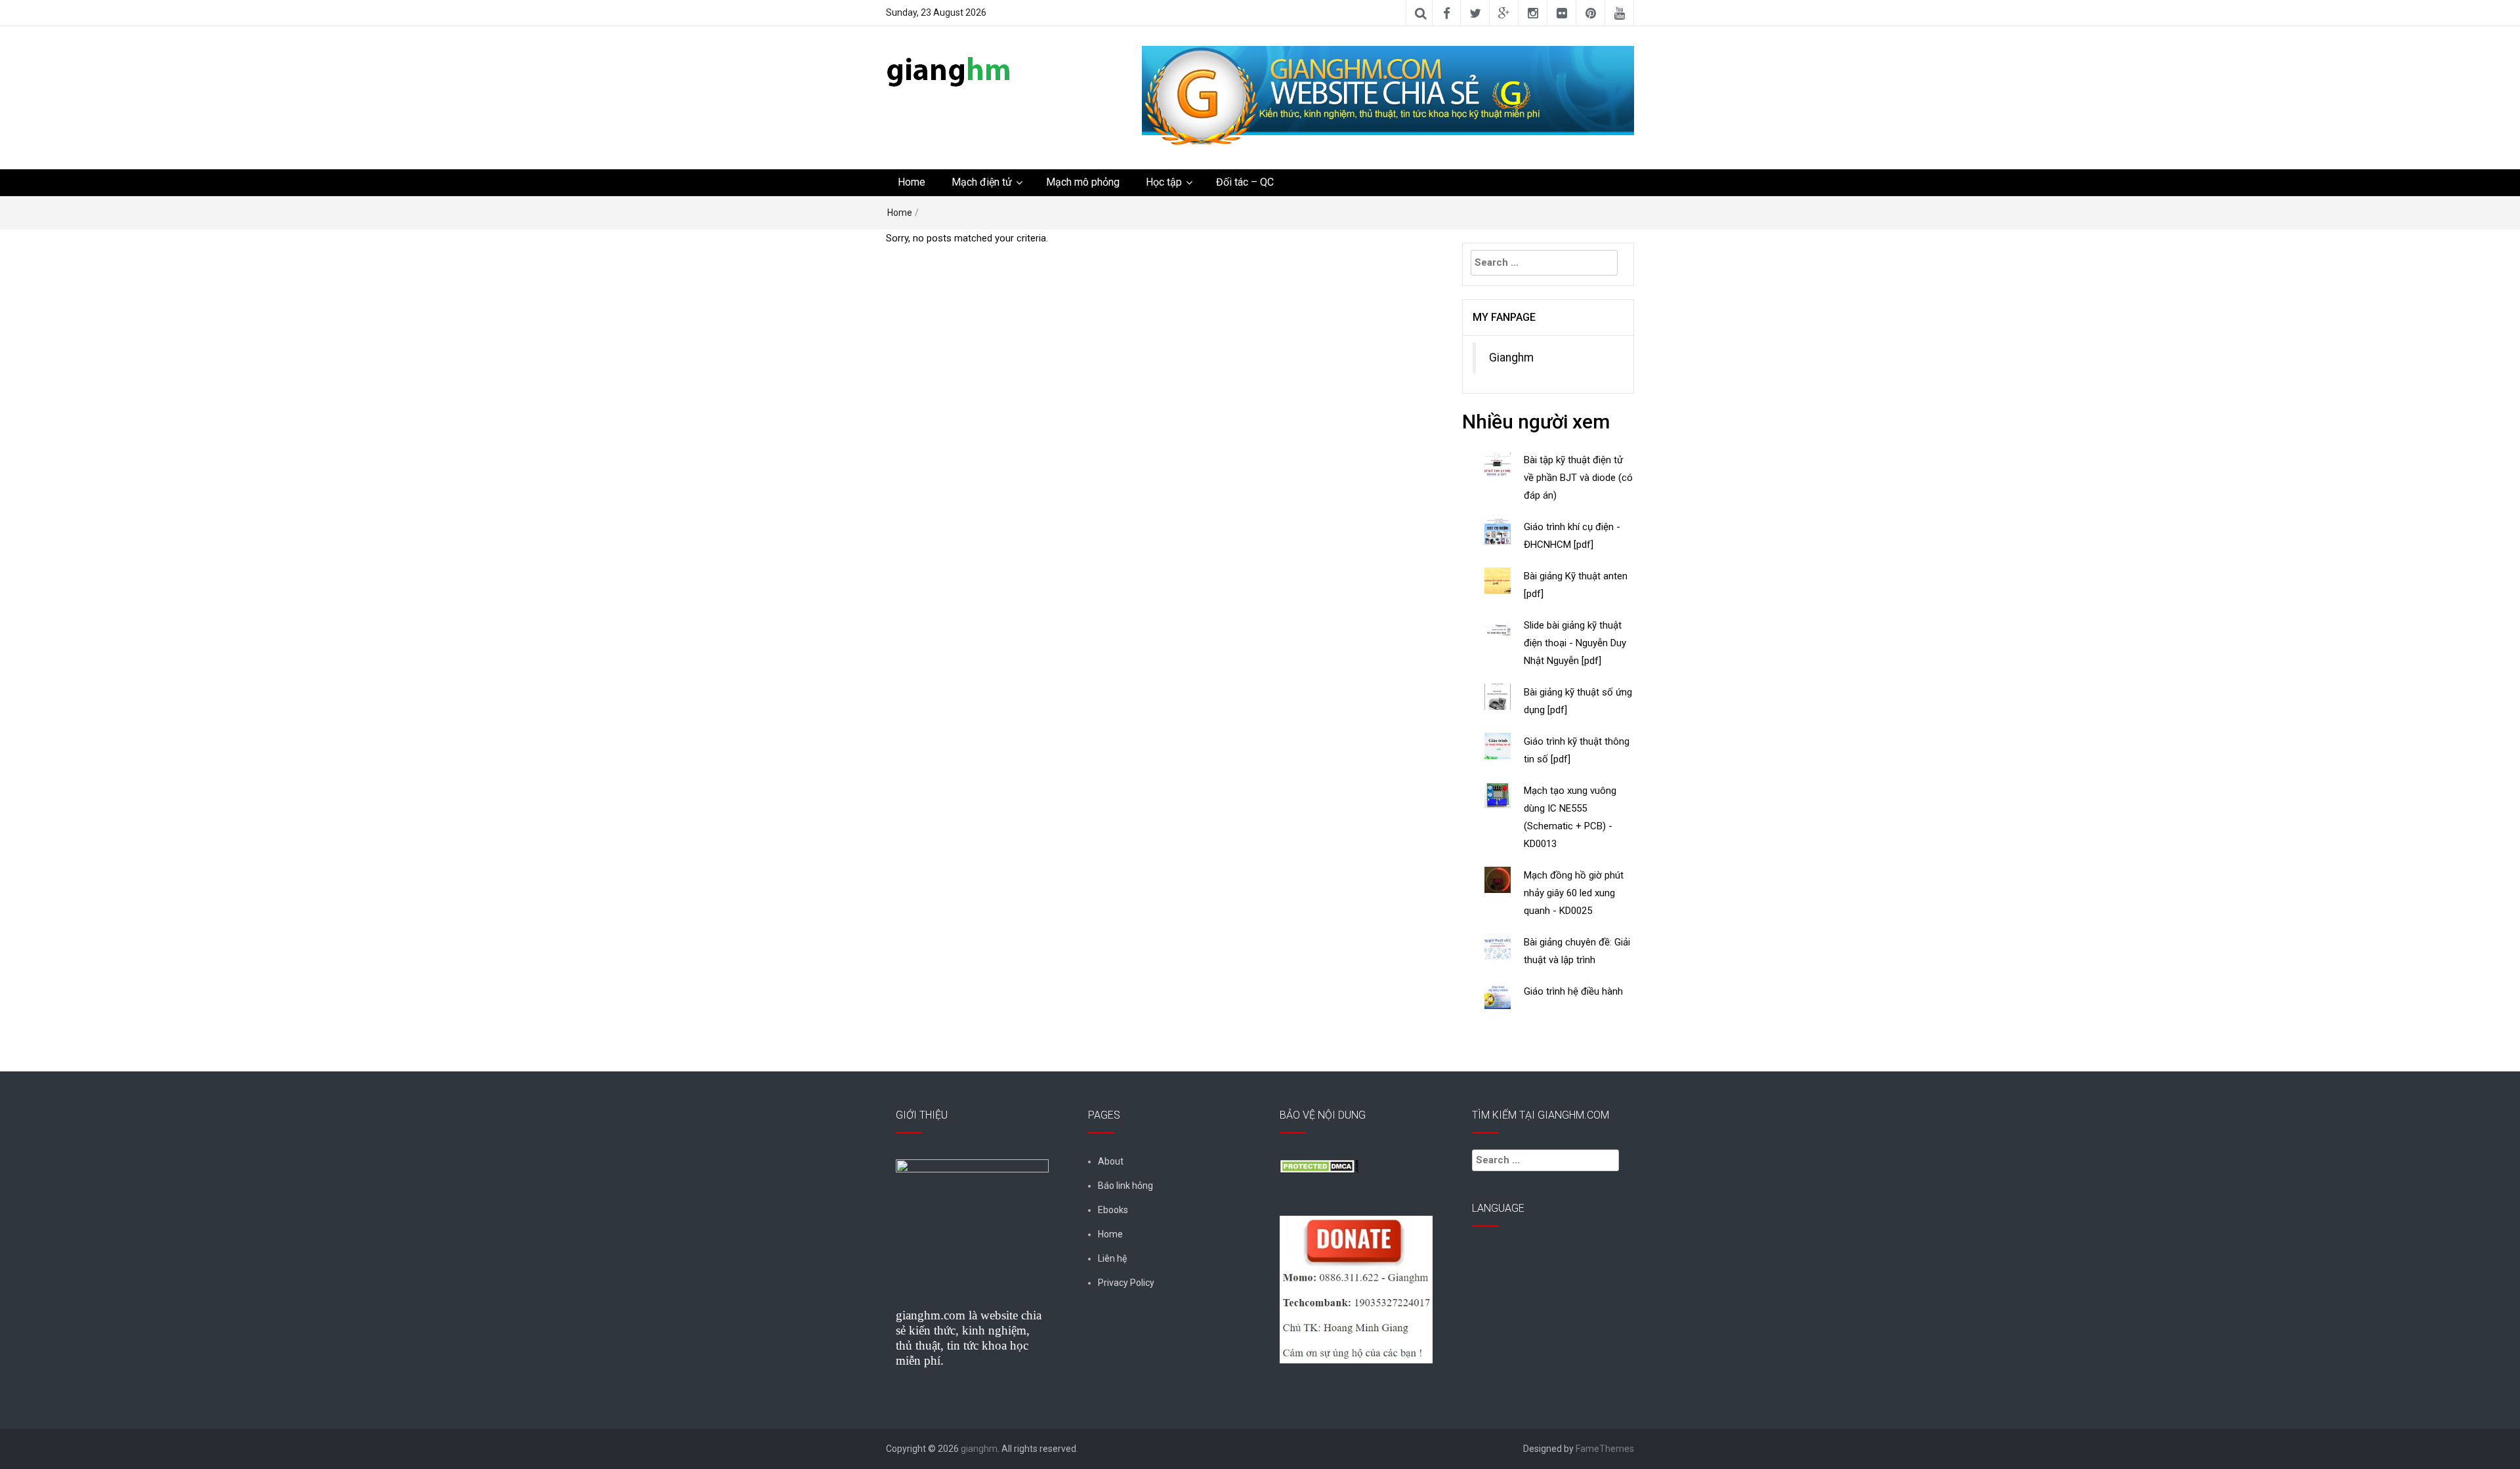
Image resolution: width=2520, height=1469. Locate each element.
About (1111, 1161)
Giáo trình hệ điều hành (1573, 991)
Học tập (1164, 182)
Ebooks (1113, 1210)
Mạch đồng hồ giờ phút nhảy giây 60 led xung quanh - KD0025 (1574, 893)
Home (912, 182)
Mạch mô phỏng (1083, 182)
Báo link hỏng (1125, 1186)
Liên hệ (1112, 1258)
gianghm (979, 1449)
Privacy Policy (1126, 1283)
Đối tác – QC (1245, 182)
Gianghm (1511, 358)
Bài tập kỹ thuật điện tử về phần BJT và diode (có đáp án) (1578, 478)
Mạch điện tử (982, 182)
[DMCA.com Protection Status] (1319, 1165)
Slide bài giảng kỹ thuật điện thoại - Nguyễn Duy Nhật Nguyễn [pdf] (1575, 643)
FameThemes (1605, 1449)
